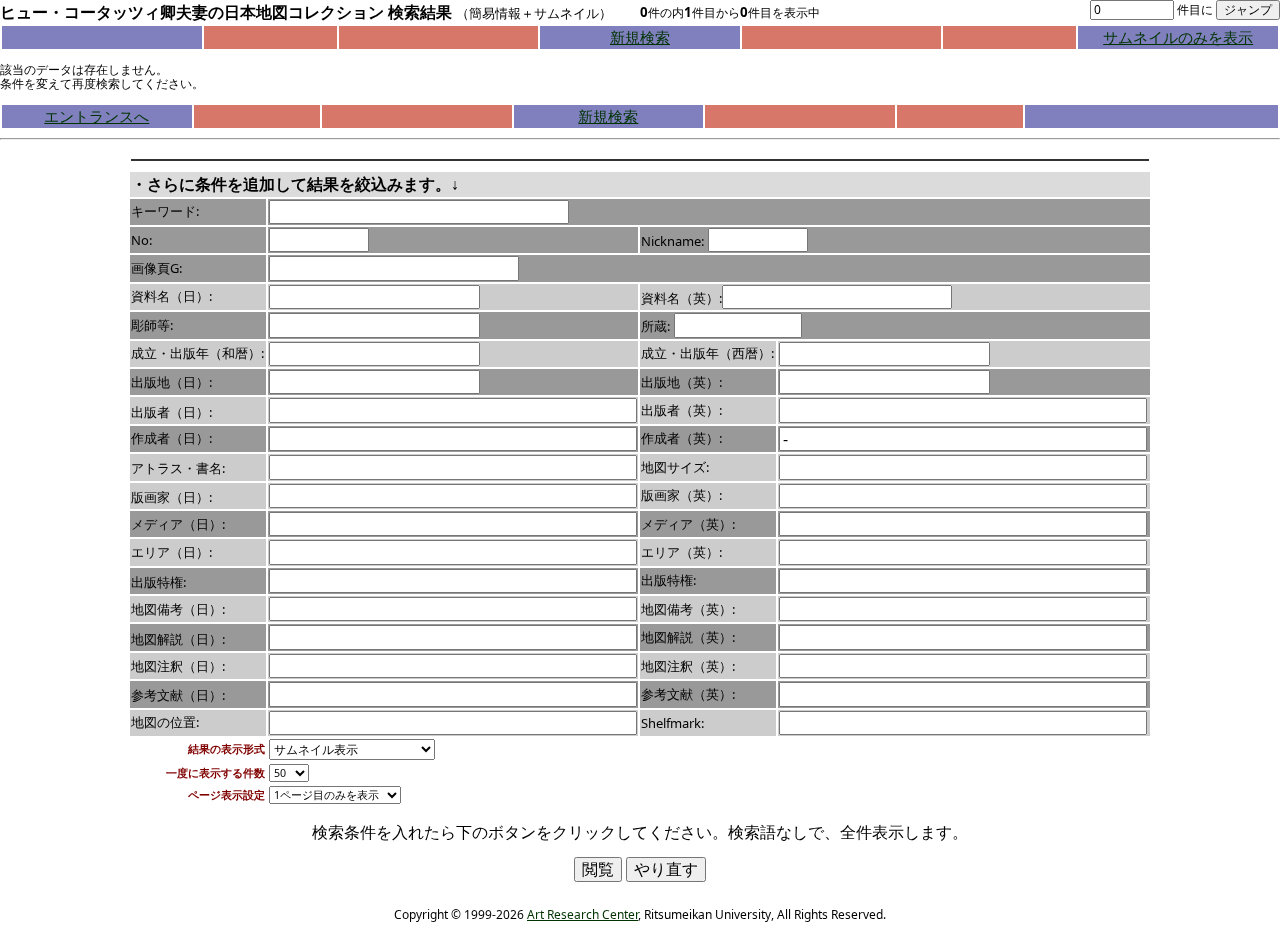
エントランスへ (96, 116)
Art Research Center (582, 914)
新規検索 (640, 37)
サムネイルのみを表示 (1178, 37)
